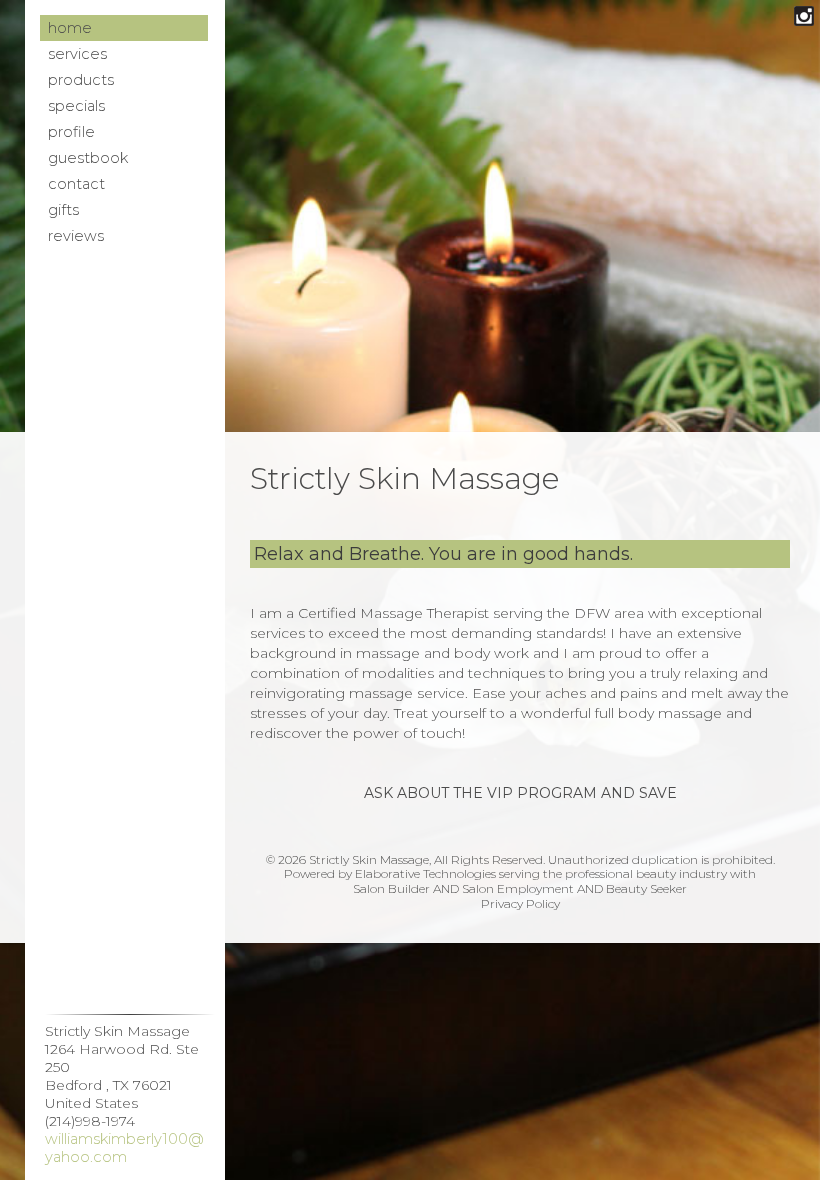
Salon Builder (391, 888)
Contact (76, 184)
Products (81, 80)
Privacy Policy (520, 903)
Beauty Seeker (646, 888)
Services (77, 54)
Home (70, 28)
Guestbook (88, 158)
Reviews (76, 236)
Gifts (63, 210)
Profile (71, 132)
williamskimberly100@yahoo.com (124, 1148)
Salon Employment (518, 888)
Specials (76, 106)
